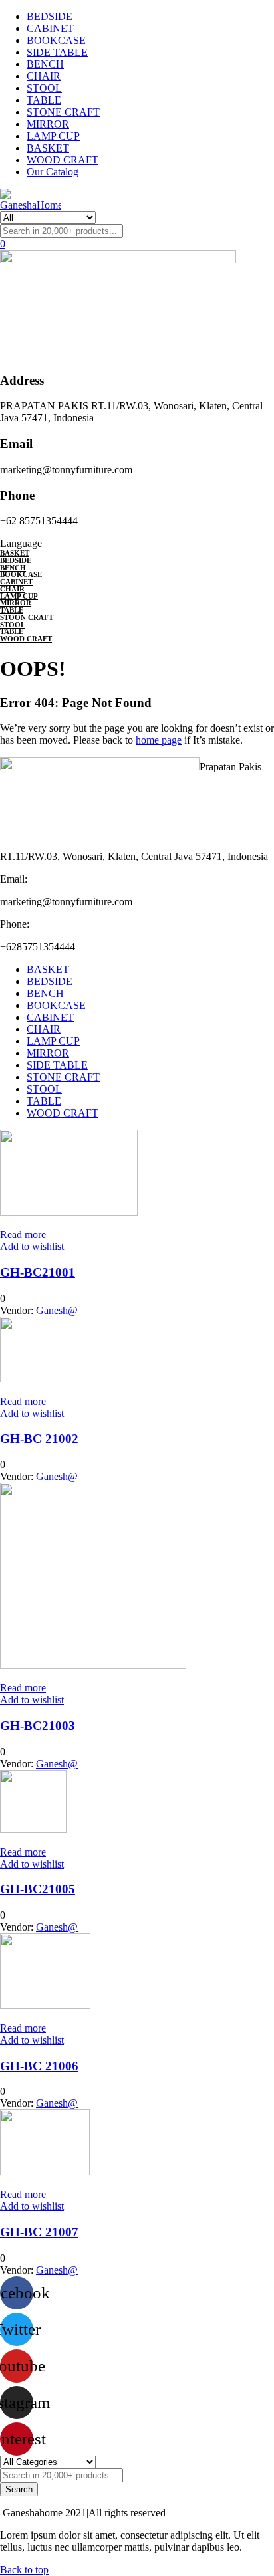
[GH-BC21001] (69, 1212)
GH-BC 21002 (39, 1439)
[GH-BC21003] (93, 1665)
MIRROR (48, 124)
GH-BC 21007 (39, 2232)
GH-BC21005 (38, 1889)
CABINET (50, 28)
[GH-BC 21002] (64, 1379)
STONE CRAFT (63, 112)
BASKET (48, 148)
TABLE (44, 100)
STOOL (44, 88)
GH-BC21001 (38, 1272)
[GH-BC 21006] (45, 2005)
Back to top (24, 2570)
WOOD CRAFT (63, 160)
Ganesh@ (57, 1310)
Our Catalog (53, 172)
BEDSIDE (50, 16)
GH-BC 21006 (39, 2066)
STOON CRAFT (27, 617)
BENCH (45, 64)
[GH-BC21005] (33, 1829)
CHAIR (44, 76)
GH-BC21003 (38, 1726)
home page (159, 740)
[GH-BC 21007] (45, 2172)
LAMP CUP (53, 136)
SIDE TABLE (57, 52)
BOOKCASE (56, 40)
